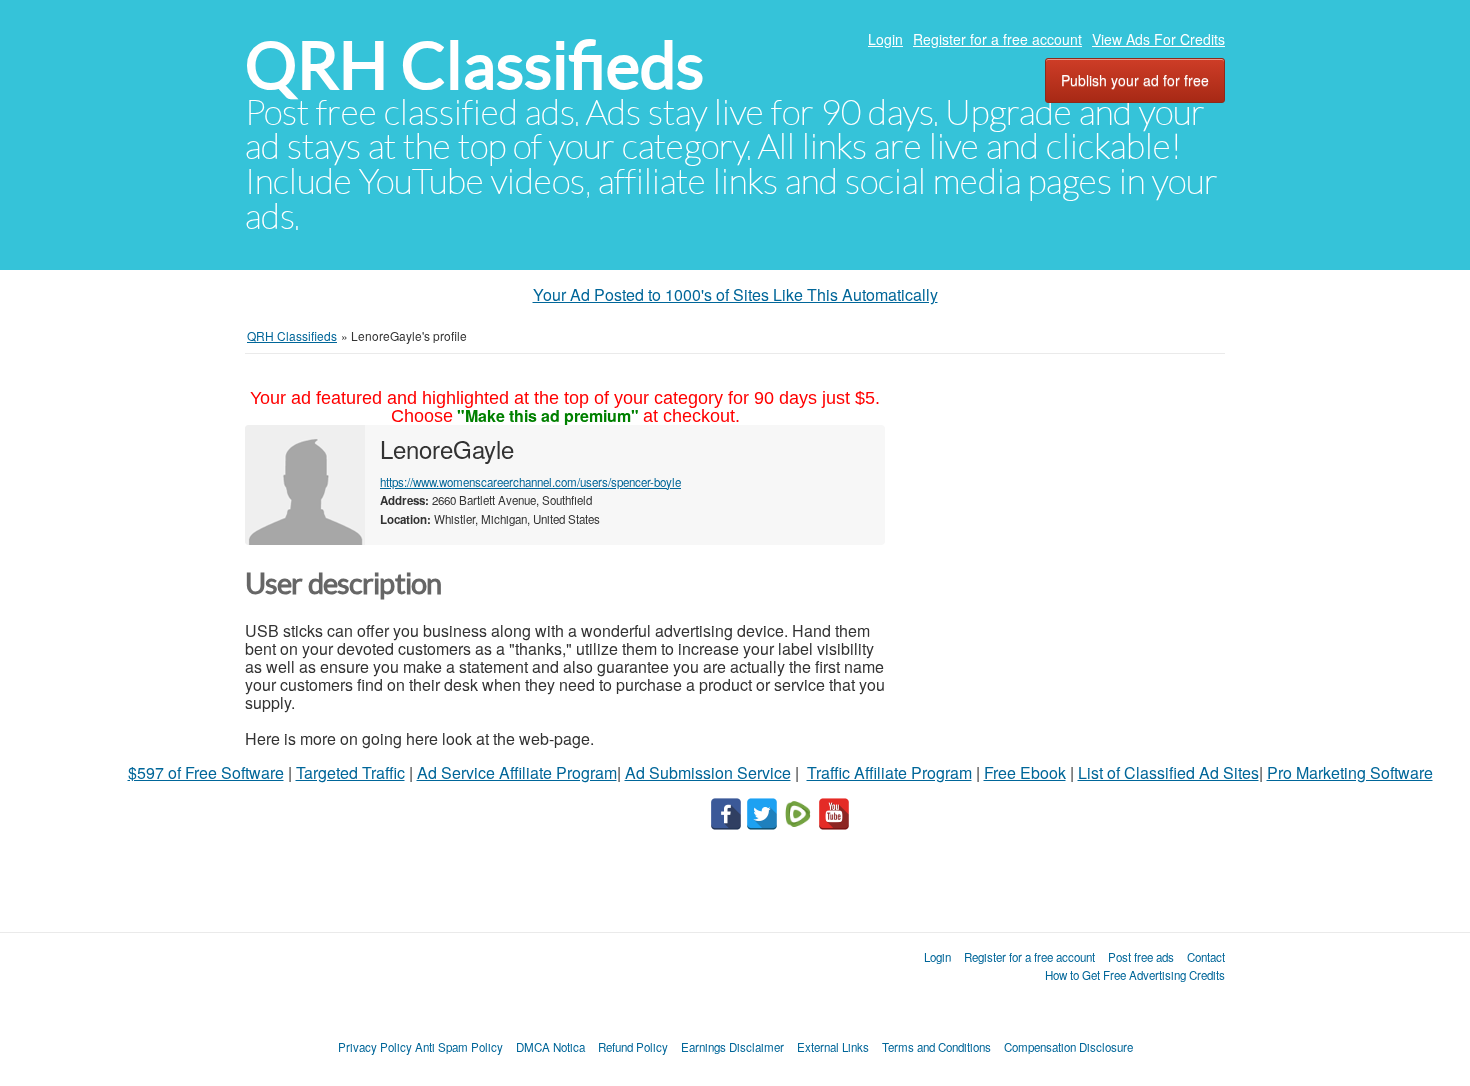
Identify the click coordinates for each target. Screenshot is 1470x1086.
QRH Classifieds (474, 65)
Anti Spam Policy (459, 1047)
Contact (1206, 957)
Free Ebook (1025, 772)
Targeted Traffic (350, 772)
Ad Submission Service (708, 772)
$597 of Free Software (206, 772)
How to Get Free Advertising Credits (1135, 975)
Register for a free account (997, 39)
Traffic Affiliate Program (889, 772)
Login (885, 39)
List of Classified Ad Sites (1168, 772)
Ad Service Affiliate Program (517, 772)
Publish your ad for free (1135, 80)
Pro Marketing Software (1350, 772)
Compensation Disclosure (1068, 1047)
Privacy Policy (375, 1047)
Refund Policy (633, 1047)
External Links (833, 1047)
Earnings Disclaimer (732, 1047)
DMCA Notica (550, 1047)
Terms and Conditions (936, 1047)
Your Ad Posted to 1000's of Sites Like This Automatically (735, 294)
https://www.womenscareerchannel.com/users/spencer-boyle (530, 482)
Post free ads (1141, 957)
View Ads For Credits (1158, 39)
